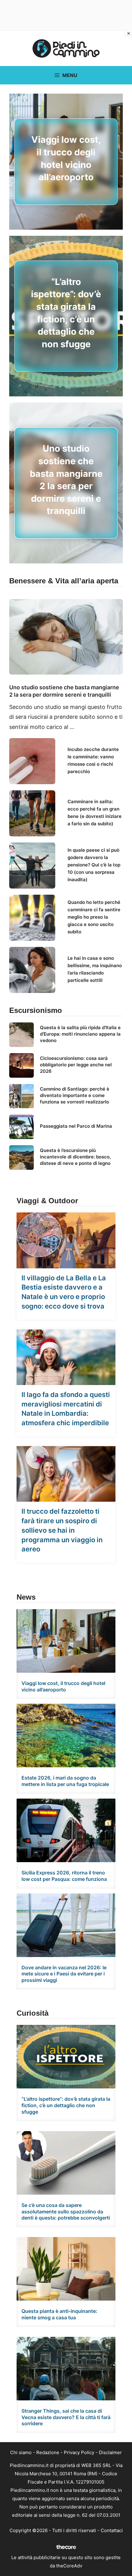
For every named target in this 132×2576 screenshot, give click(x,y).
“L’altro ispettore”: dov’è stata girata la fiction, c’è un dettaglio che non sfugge (66, 2105)
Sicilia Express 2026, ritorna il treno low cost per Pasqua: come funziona (64, 1876)
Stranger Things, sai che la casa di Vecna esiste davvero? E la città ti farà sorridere (66, 2417)
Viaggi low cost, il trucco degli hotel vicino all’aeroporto (63, 1686)
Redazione (48, 2452)
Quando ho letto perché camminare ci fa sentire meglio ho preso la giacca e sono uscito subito (94, 917)
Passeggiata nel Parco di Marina (76, 1126)
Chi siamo (21, 2452)
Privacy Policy (79, 2452)
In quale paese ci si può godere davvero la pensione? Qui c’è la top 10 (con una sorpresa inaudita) (94, 865)
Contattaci (112, 2530)
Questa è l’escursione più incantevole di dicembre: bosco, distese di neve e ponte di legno (75, 1157)
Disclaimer (110, 2452)
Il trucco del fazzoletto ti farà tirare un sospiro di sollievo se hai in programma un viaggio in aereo (62, 1530)
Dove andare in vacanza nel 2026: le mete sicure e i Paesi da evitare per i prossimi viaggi (64, 1974)
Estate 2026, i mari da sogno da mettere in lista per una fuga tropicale (65, 1781)
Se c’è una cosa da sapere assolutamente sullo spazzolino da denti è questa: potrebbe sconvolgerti (66, 2212)
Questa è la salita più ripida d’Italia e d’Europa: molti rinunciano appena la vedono (80, 1034)
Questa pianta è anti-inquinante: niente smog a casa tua (59, 2314)
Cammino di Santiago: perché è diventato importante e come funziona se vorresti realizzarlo (75, 1095)
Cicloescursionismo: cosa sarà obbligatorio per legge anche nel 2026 (76, 1065)
